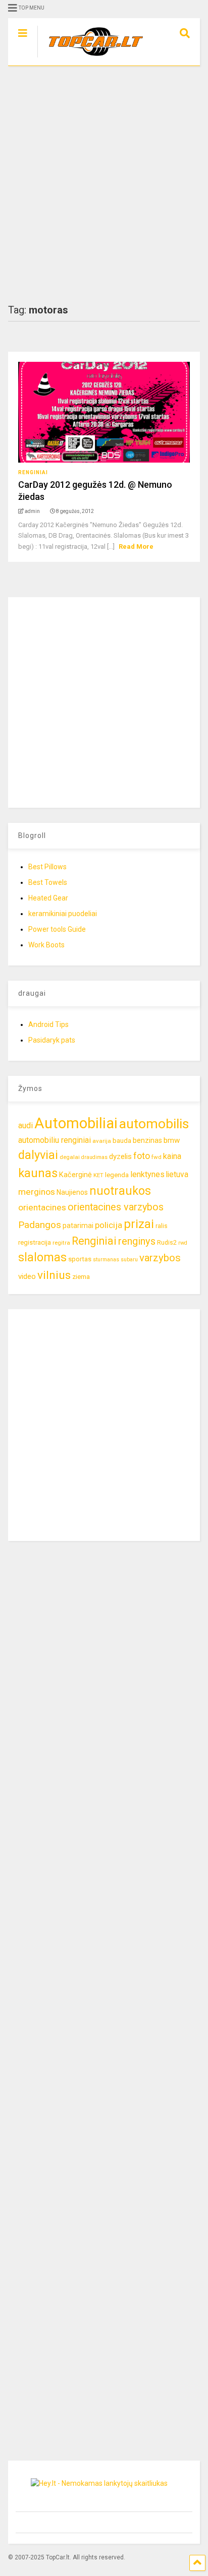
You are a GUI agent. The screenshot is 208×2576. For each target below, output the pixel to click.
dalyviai (38, 1155)
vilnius (54, 1275)
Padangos (40, 1225)
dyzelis (120, 1156)
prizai (139, 1224)
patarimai (78, 1226)
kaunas (38, 1173)
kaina (172, 1156)
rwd (183, 1243)
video (27, 1276)
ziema (81, 1277)
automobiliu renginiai (55, 1140)
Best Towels (48, 882)
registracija (35, 1242)
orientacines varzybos (116, 1207)
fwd (157, 1157)
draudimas (94, 1157)
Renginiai (33, 472)
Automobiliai (76, 1123)
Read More (136, 546)
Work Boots (46, 945)
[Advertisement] (104, 185)
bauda (122, 1141)
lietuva (177, 1174)
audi (25, 1125)
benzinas (147, 1141)
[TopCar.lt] (91, 58)
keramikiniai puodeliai (63, 914)
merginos (37, 1192)
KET (98, 1175)
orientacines (42, 1207)
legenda (117, 1175)
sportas (80, 1259)
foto (142, 1156)
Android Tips (48, 1024)
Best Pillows (47, 867)
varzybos (160, 1258)
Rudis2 (167, 1242)
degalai (70, 1157)
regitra (61, 1243)
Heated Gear (48, 898)
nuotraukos (120, 1191)
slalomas (42, 1258)
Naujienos (72, 1192)
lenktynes (147, 1174)
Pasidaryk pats (52, 1040)
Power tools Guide (57, 929)
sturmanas (106, 1260)
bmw (172, 1140)
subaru (129, 1260)
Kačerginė (75, 1175)
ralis (162, 1226)
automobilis (154, 1124)
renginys (137, 1241)
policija (109, 1225)
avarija (102, 1141)
